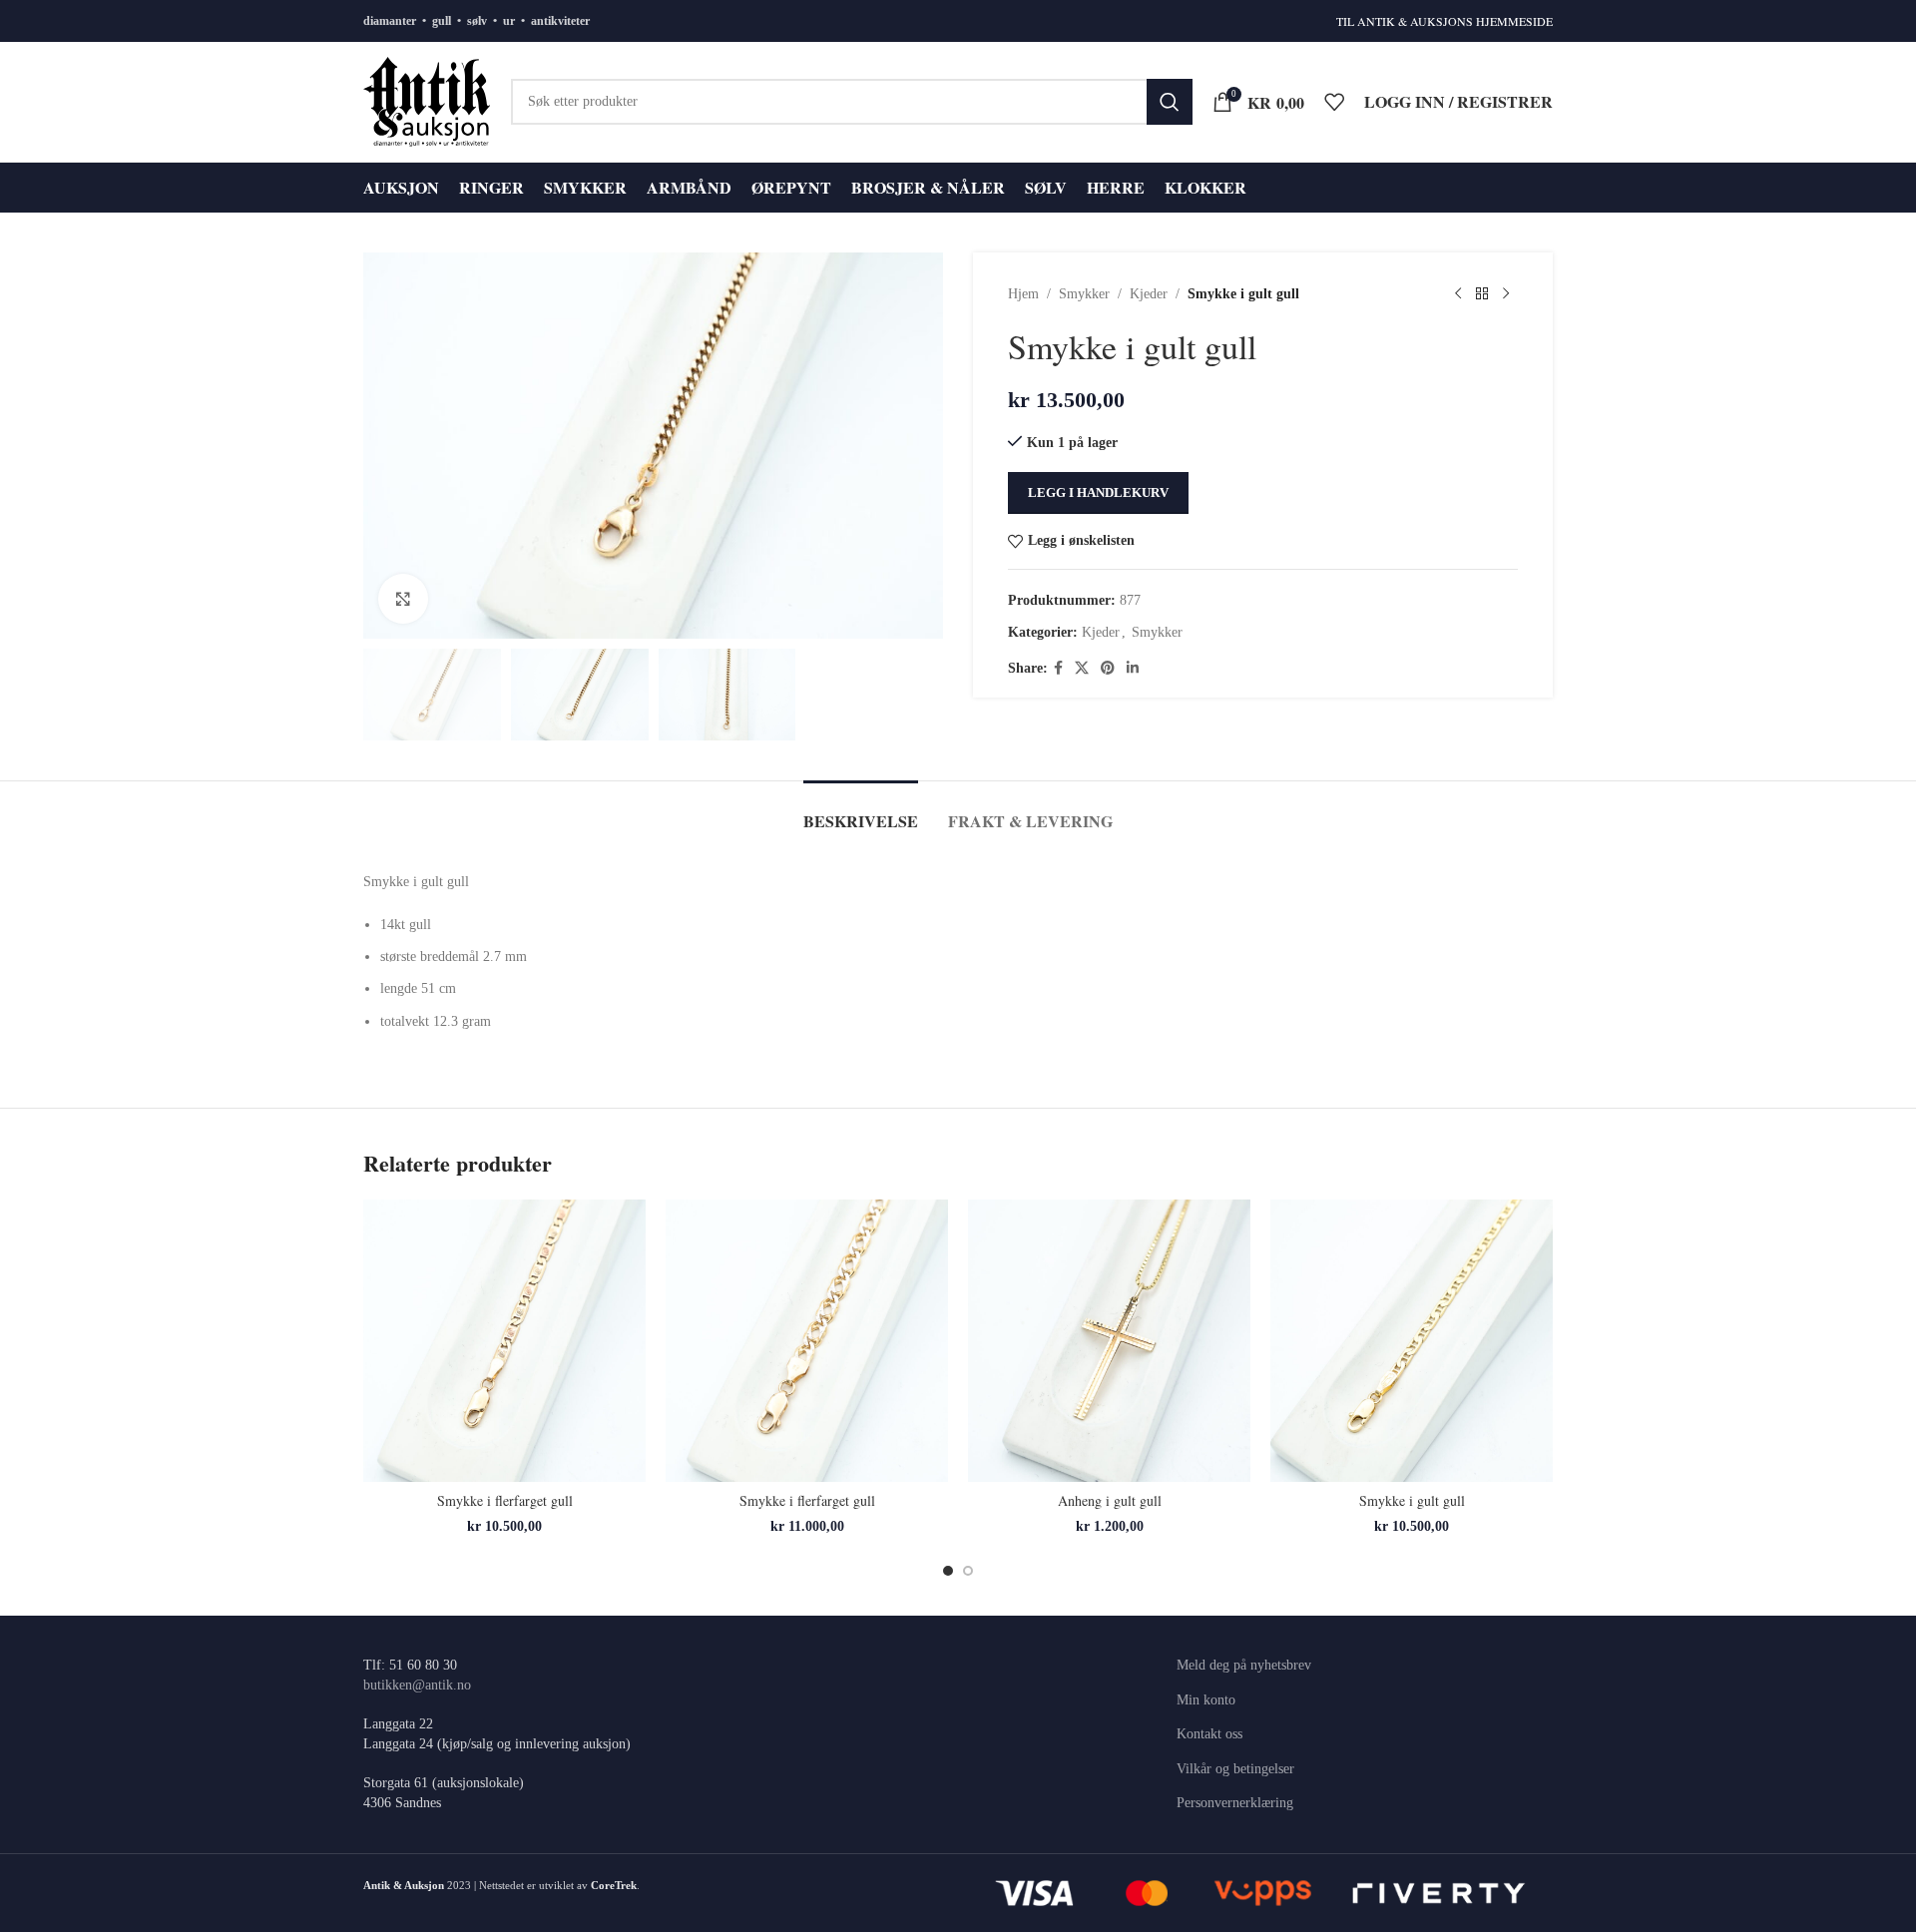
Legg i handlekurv (1098, 492)
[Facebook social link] (1058, 669)
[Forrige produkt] (1458, 294)
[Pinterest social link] (1108, 669)
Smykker (1084, 294)
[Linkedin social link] (1133, 669)
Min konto (1206, 1700)
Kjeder (1149, 294)
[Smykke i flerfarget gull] (504, 1341)
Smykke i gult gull (1412, 1500)
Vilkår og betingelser (1235, 1769)
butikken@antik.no (417, 1685)
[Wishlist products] (1334, 102)
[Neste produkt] (1506, 294)
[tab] (861, 811)
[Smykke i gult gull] (1412, 1341)
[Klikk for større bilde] (403, 599)
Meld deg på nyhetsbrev (1244, 1665)
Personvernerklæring (1235, 1803)
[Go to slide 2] (968, 1571)
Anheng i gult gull (1110, 1500)
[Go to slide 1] (948, 1571)
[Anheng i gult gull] (1109, 1341)
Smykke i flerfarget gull (505, 1500)
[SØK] (1170, 102)
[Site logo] (427, 100)
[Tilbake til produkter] (1482, 294)
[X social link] (1082, 669)
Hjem (1023, 294)
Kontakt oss (1209, 1734)
